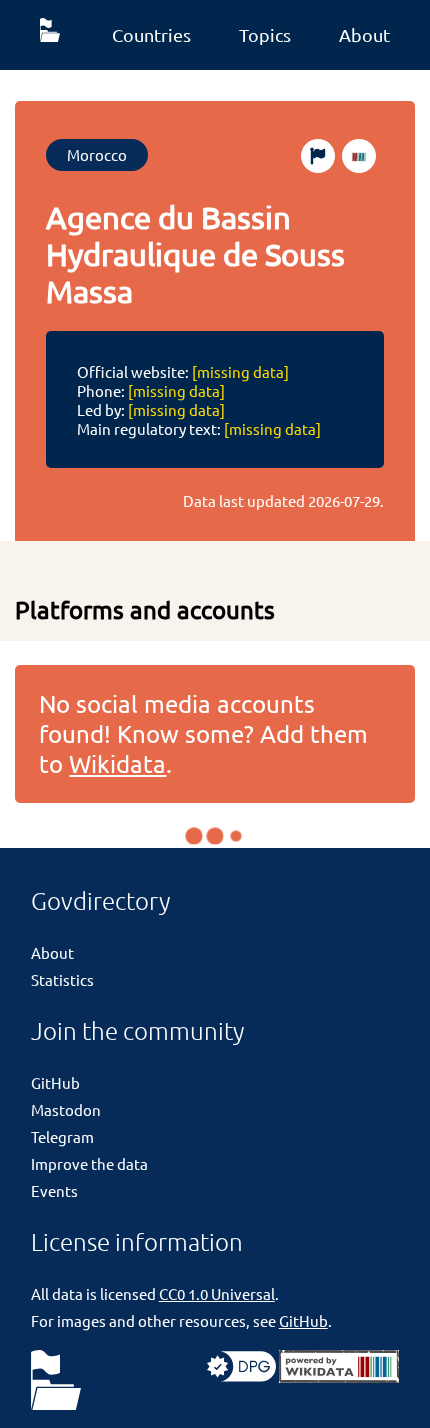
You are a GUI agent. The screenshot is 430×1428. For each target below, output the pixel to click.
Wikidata (117, 763)
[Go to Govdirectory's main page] (56, 1381)
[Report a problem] (318, 156)
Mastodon (66, 1109)
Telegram (62, 1136)
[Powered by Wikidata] (339, 1376)
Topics (265, 34)
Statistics (62, 979)
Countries (151, 34)
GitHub (55, 1082)
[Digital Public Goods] (241, 1376)
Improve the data (89, 1163)
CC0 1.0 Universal (217, 1293)
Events (54, 1190)
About (364, 34)
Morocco (97, 154)
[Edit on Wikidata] (359, 156)
